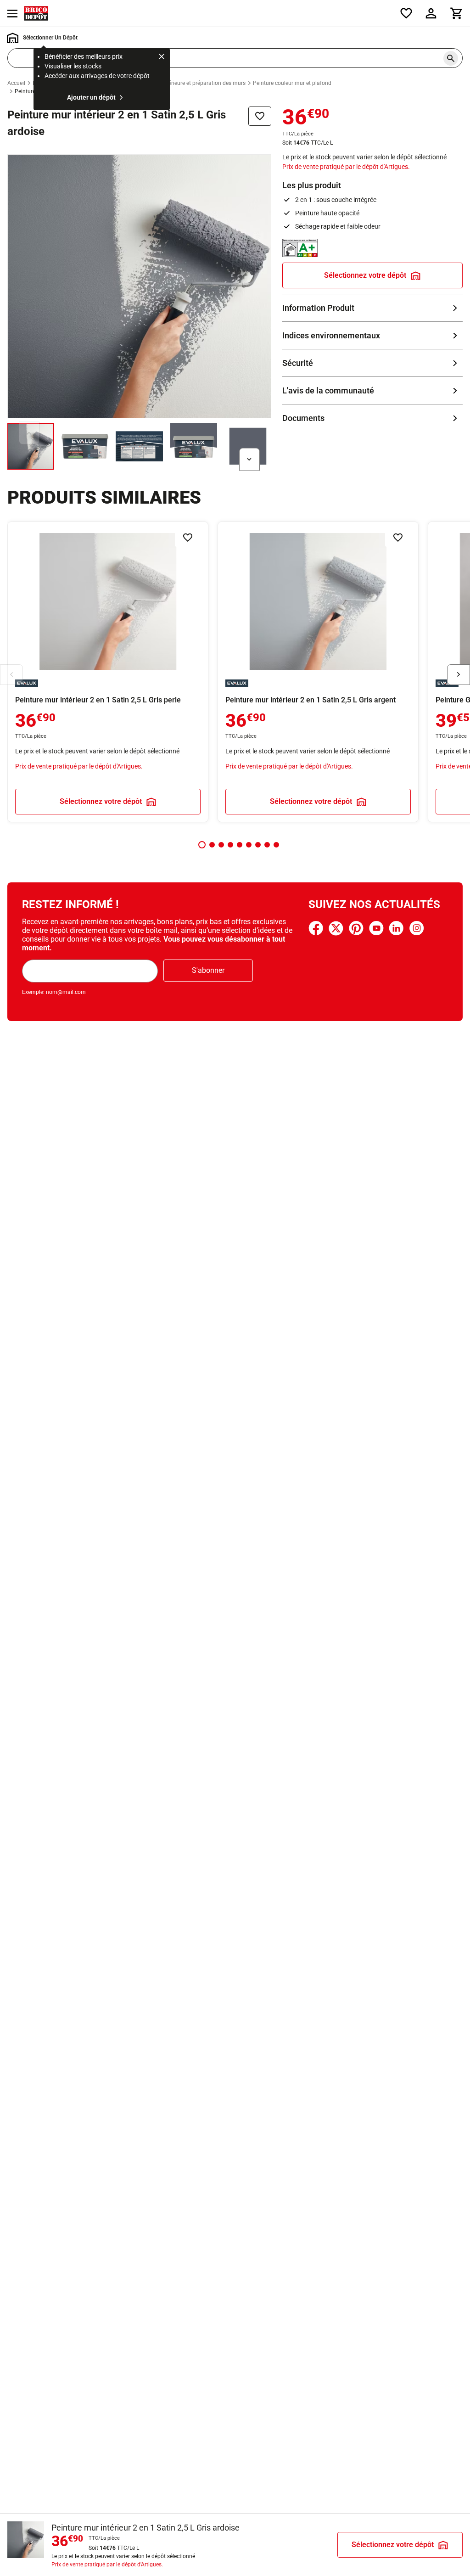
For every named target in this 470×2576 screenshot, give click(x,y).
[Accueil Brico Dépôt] (36, 13)
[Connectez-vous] (431, 13)
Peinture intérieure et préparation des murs (193, 83)
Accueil (16, 83)
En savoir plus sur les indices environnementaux (372, 335)
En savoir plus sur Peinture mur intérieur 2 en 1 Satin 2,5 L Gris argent (318, 672)
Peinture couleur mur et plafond (292, 83)
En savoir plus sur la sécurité (372, 363)
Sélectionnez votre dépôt (365, 275)
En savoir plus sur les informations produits (372, 308)
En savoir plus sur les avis (372, 390)
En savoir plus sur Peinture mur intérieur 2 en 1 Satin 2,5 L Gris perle (108, 672)
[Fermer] (162, 58)
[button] (202, 845)
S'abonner (208, 970)
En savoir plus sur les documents (372, 418)
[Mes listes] (406, 13)
